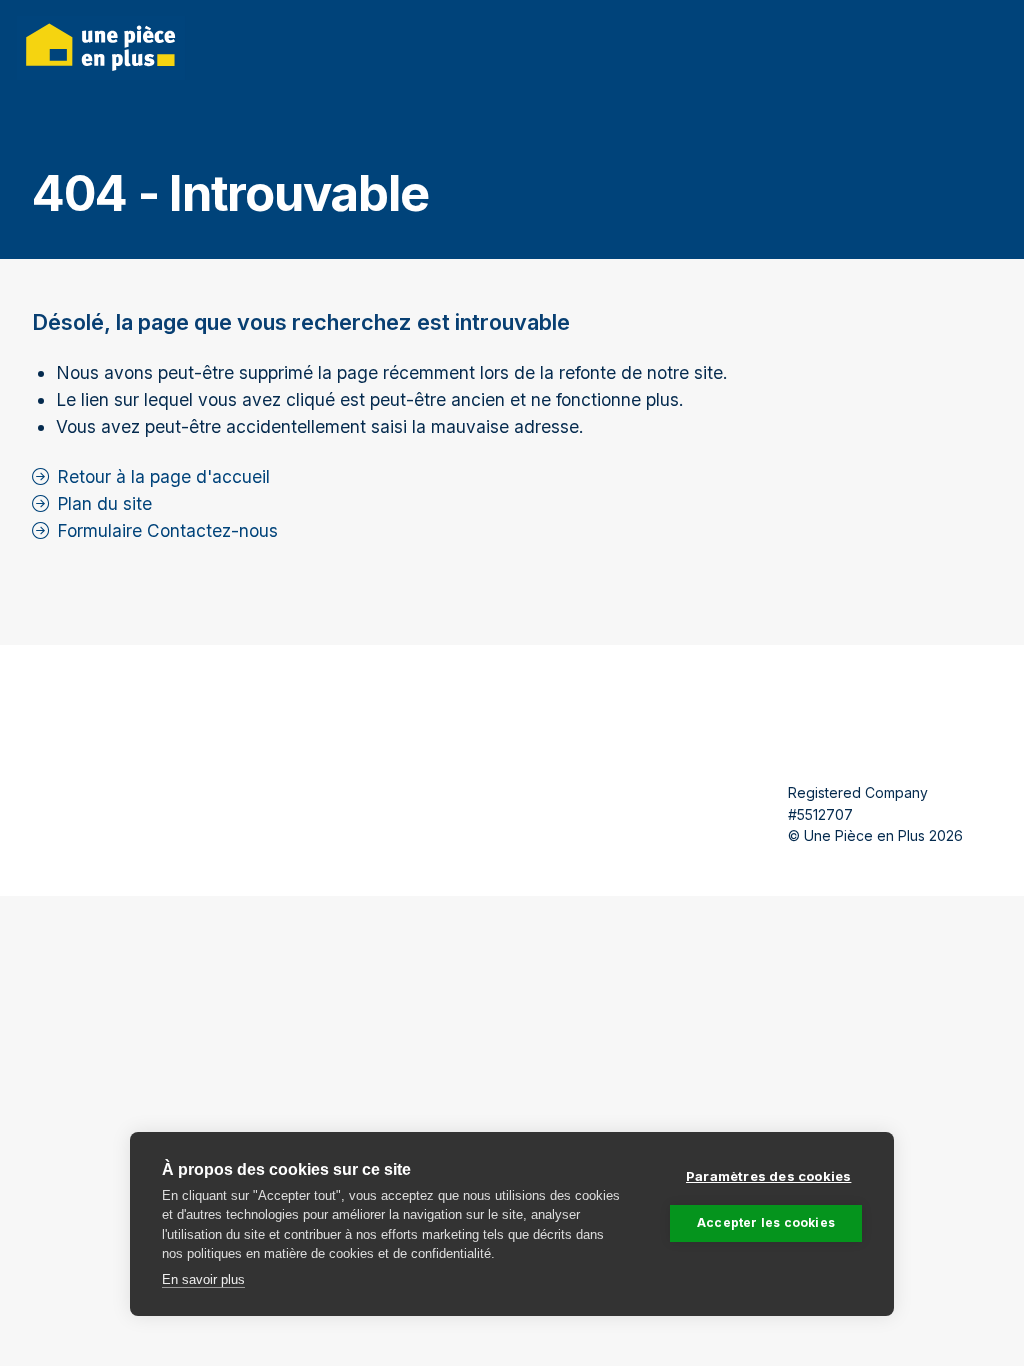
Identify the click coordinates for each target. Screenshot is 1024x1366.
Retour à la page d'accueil (163, 476)
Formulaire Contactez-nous (167, 530)
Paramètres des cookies (768, 1176)
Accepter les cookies (766, 1222)
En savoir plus (203, 1279)
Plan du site (104, 503)
